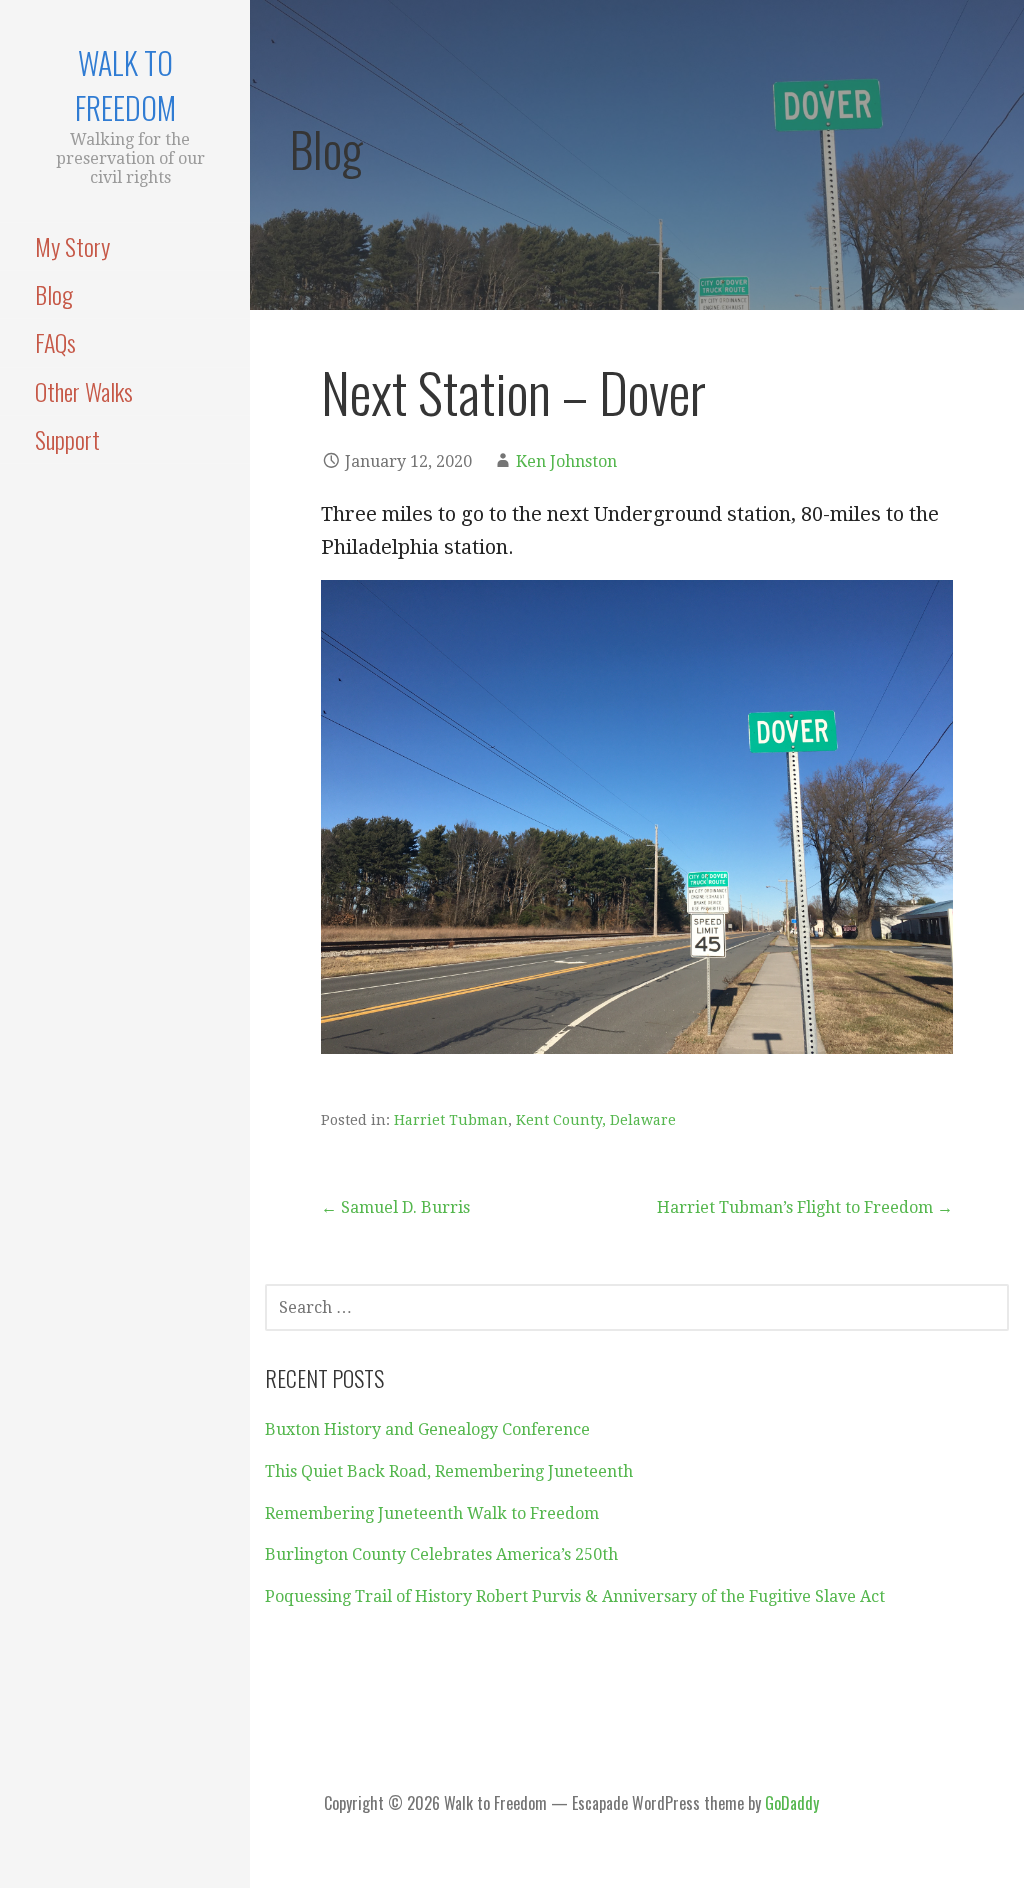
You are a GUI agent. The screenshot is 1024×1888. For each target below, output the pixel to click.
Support (67, 439)
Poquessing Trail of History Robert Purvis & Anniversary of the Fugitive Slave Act (575, 1596)
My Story (72, 246)
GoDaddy (792, 1803)
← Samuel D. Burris (395, 1207)
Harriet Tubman (451, 1120)
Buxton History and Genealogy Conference (427, 1429)
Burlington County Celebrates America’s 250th (441, 1554)
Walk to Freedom (125, 85)
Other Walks (84, 391)
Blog (54, 294)
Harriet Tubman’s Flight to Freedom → (805, 1207)
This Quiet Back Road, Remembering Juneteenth (449, 1471)
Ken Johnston (566, 461)
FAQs (55, 342)
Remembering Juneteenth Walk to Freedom (432, 1513)
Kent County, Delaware (596, 1120)
